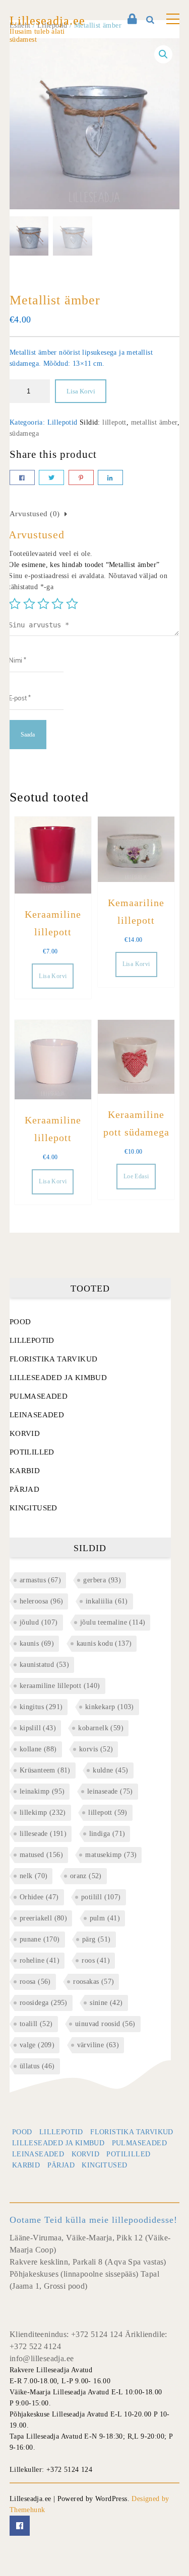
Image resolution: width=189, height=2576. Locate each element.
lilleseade (43, 1834)
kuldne (110, 1770)
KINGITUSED (34, 1508)
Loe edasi (136, 1176)
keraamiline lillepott (60, 1686)
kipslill (38, 1728)
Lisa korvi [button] (53, 976)
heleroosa (42, 1601)
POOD (20, 1322)
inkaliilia (107, 1601)
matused (41, 1855)
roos (96, 1960)
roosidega (44, 2003)
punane (40, 1939)
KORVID (25, 1433)
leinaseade (110, 1791)
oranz (86, 1876)
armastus (40, 1580)
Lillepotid (62, 422)
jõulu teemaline (113, 1622)
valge (37, 2045)
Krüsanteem (45, 1770)
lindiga (107, 1834)
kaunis (37, 1643)
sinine (106, 2003)
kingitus (41, 1707)
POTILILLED (32, 1452)
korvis (96, 1749)
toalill (36, 2024)
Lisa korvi (81, 391)
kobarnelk (101, 1728)
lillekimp (43, 1813)
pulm (105, 1918)
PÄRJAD (24, 1489)
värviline (98, 2045)
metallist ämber (154, 422)
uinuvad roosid (105, 2024)
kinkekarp (110, 1707)
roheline (40, 1960)
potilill (101, 1897)
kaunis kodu (104, 1643)
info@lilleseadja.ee (42, 2358)
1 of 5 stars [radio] (15, 604)
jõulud (39, 1622)
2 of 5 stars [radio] (29, 604)
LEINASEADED (37, 1415)
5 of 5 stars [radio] (72, 604)
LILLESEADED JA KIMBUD (58, 1378)
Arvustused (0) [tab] (35, 514)
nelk (34, 1876)
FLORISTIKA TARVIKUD (54, 1359)
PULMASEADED (39, 1396)
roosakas (93, 1982)
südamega (24, 433)
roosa (35, 1982)
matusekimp (111, 1855)
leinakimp (42, 1791)
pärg (97, 1939)
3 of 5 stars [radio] (43, 604)
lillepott (114, 422)
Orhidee (39, 1897)
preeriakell (43, 1918)
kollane (38, 1749)
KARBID (25, 1471)
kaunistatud (44, 1665)
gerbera (102, 1580)
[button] (163, 54)
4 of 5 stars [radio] (57, 604)
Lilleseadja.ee (47, 21)
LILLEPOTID (32, 1340)
